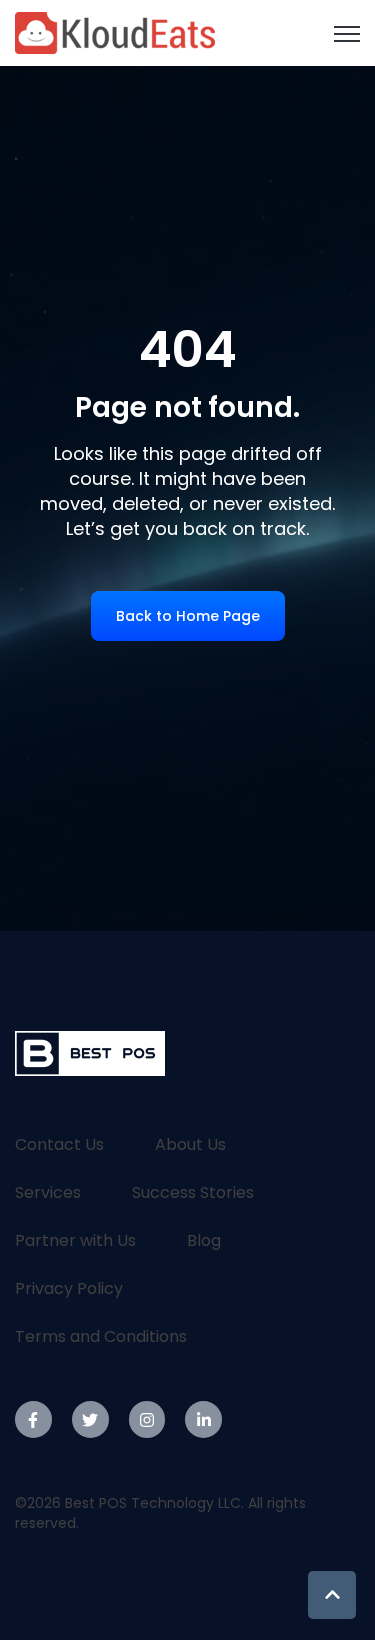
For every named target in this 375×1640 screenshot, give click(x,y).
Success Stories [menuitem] (193, 1192)
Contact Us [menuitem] (59, 1144)
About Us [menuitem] (190, 1144)
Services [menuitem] (48, 1192)
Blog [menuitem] (204, 1240)
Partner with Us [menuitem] (75, 1240)
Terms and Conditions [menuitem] (101, 1336)
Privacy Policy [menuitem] (69, 1288)
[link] (115, 31)
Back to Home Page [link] (188, 616)
